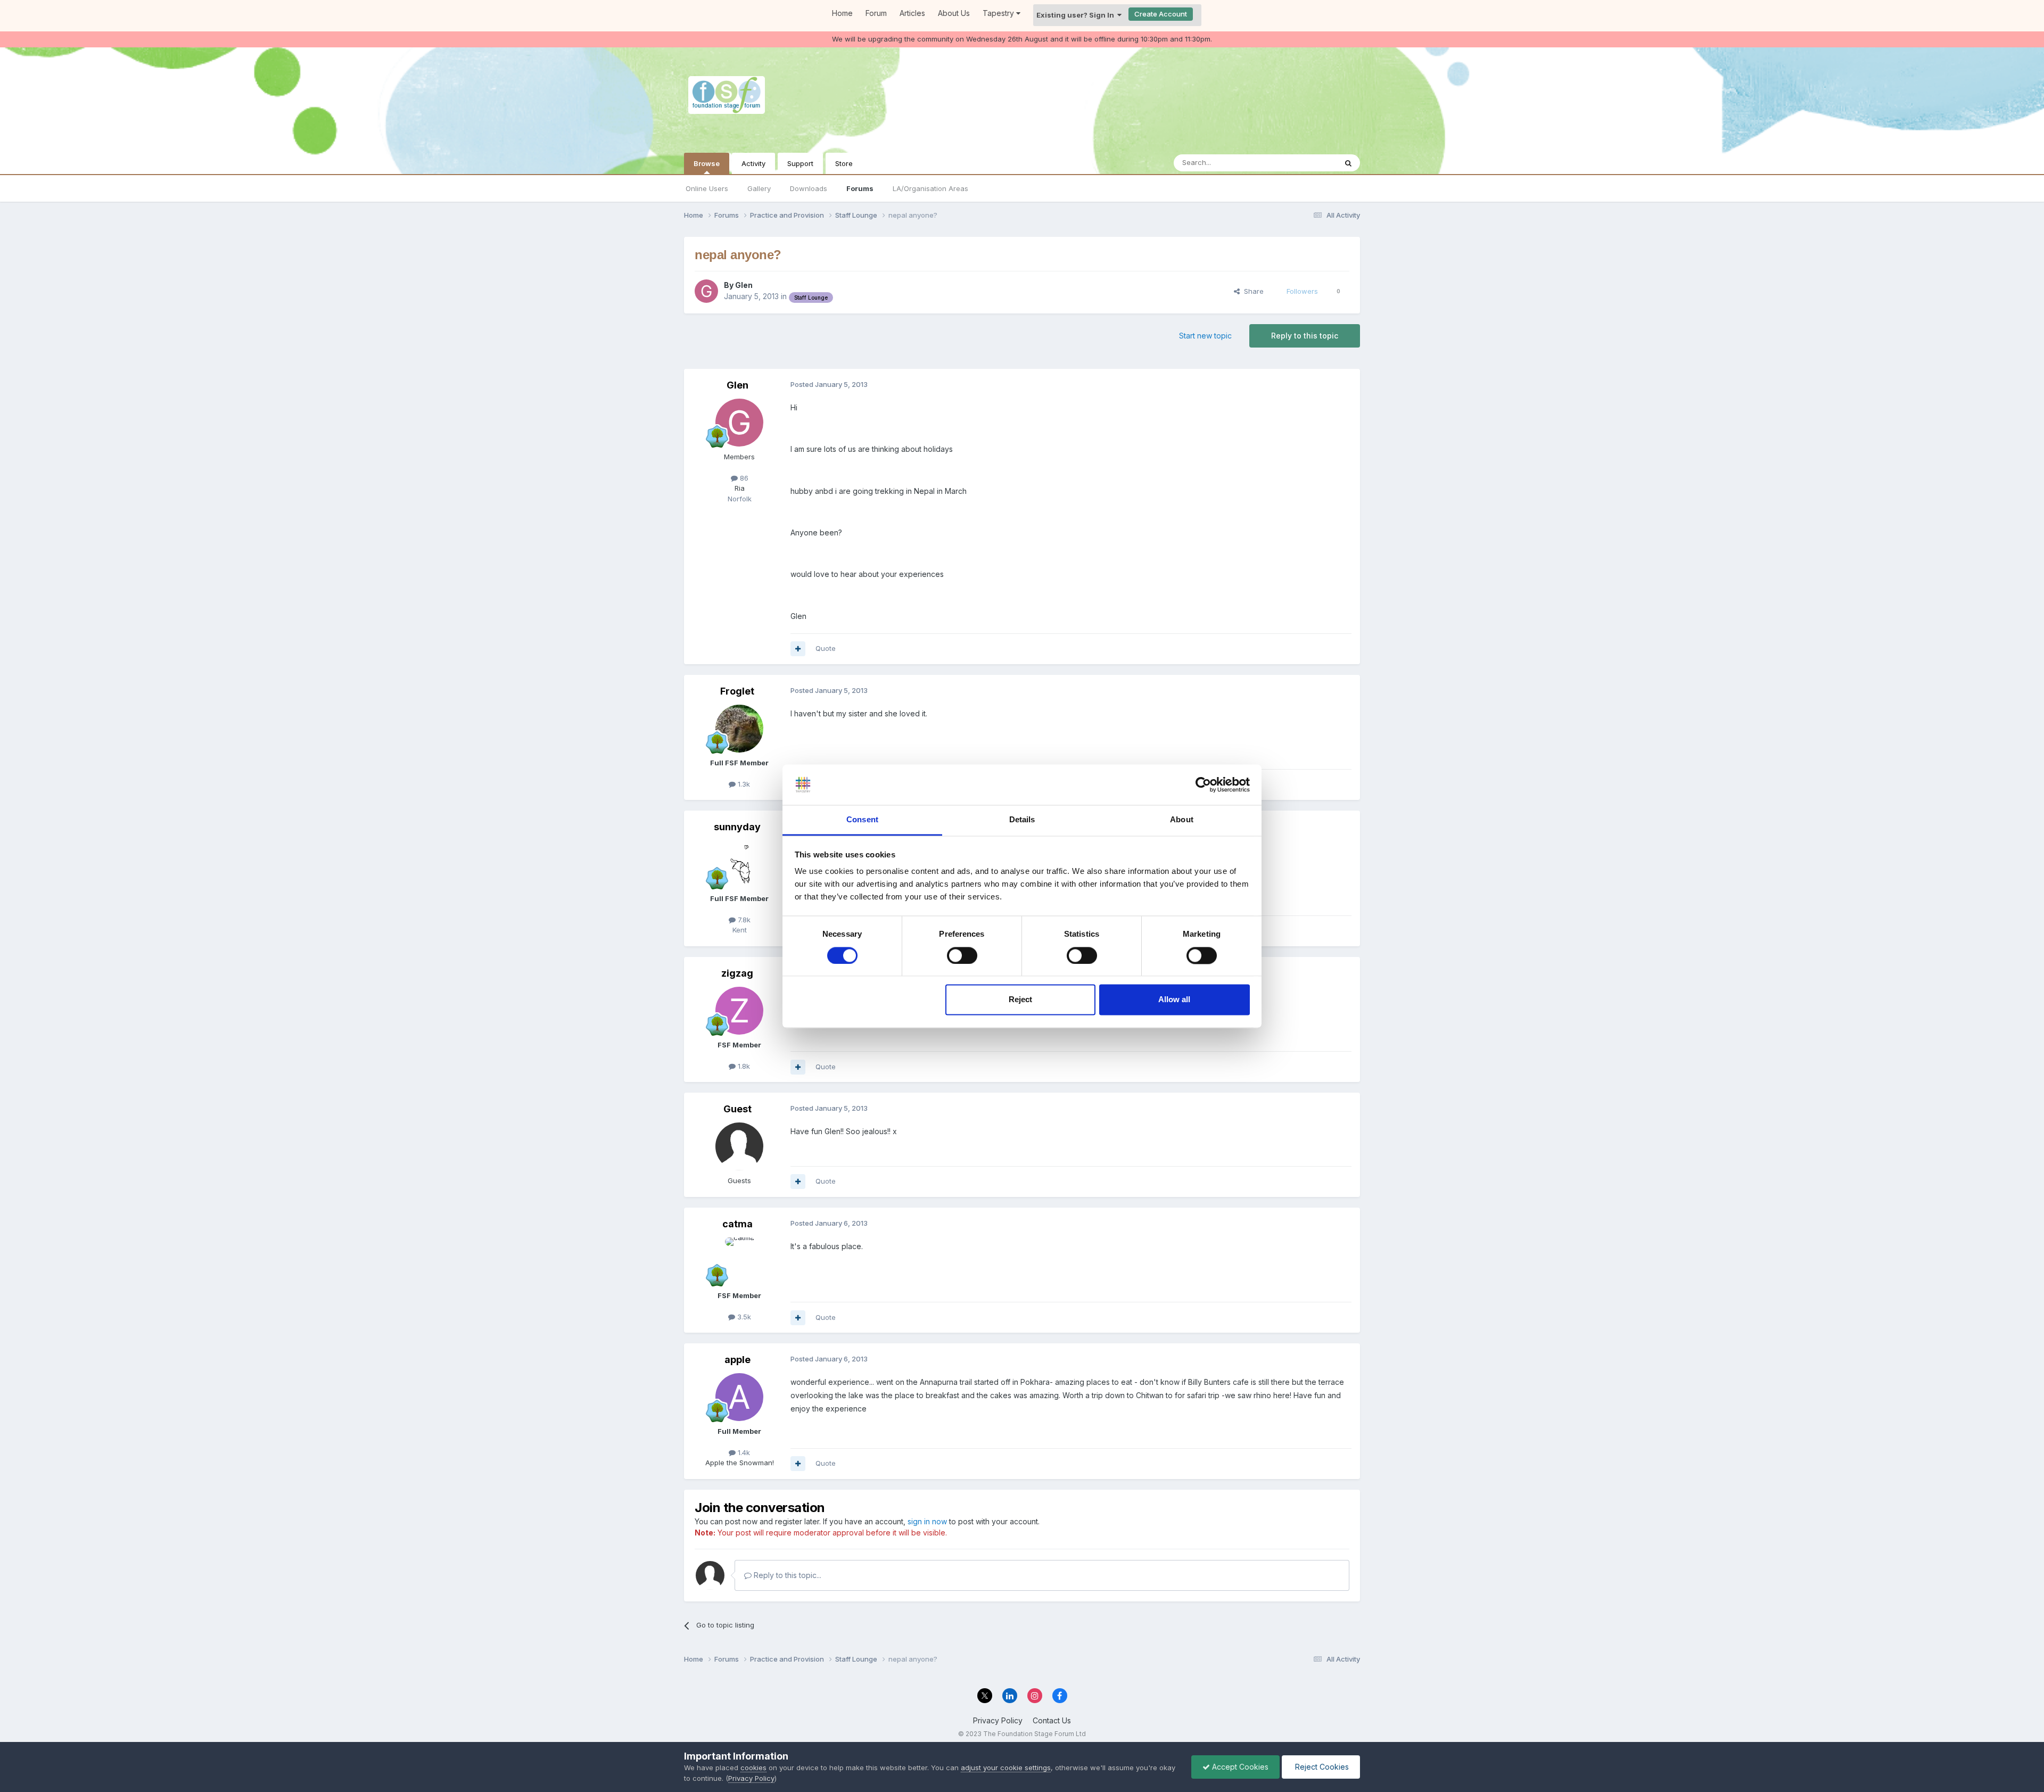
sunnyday (737, 827)
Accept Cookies (1239, 1767)
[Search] (1348, 163)
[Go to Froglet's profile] (739, 729)
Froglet (737, 691)
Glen (744, 285)
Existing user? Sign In (1077, 15)
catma (737, 1224)
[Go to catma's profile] (739, 1261)
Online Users (707, 188)
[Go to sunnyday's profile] (739, 864)
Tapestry (999, 13)
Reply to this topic (1305, 336)
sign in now (927, 1521)
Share (1252, 291)
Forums (860, 188)
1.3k (743, 784)
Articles (912, 13)
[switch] (962, 955)
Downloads (809, 188)
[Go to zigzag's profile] (739, 1011)
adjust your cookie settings (1006, 1768)
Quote (826, 648)
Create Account (1161, 14)
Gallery (759, 188)
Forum (876, 13)
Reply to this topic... (786, 1575)
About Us (954, 13)
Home (842, 13)
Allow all (1174, 1000)
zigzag (737, 973)
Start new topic (1205, 336)
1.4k (743, 1452)
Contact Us (1052, 1720)
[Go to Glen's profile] (706, 291)
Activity (753, 163)
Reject (1020, 1000)
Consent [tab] (862, 820)
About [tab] (1182, 820)
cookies (753, 1768)
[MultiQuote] (798, 649)
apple (737, 1360)
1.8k (743, 1066)
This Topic (1305, 163)
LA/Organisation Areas (930, 188)
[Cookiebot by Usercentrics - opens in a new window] (1203, 784)
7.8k (743, 920)
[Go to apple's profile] (739, 1397)
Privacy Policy (998, 1720)
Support (800, 163)
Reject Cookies (1321, 1767)
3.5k (743, 1317)
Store (844, 163)
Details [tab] (1022, 820)
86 (743, 478)
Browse (707, 163)
